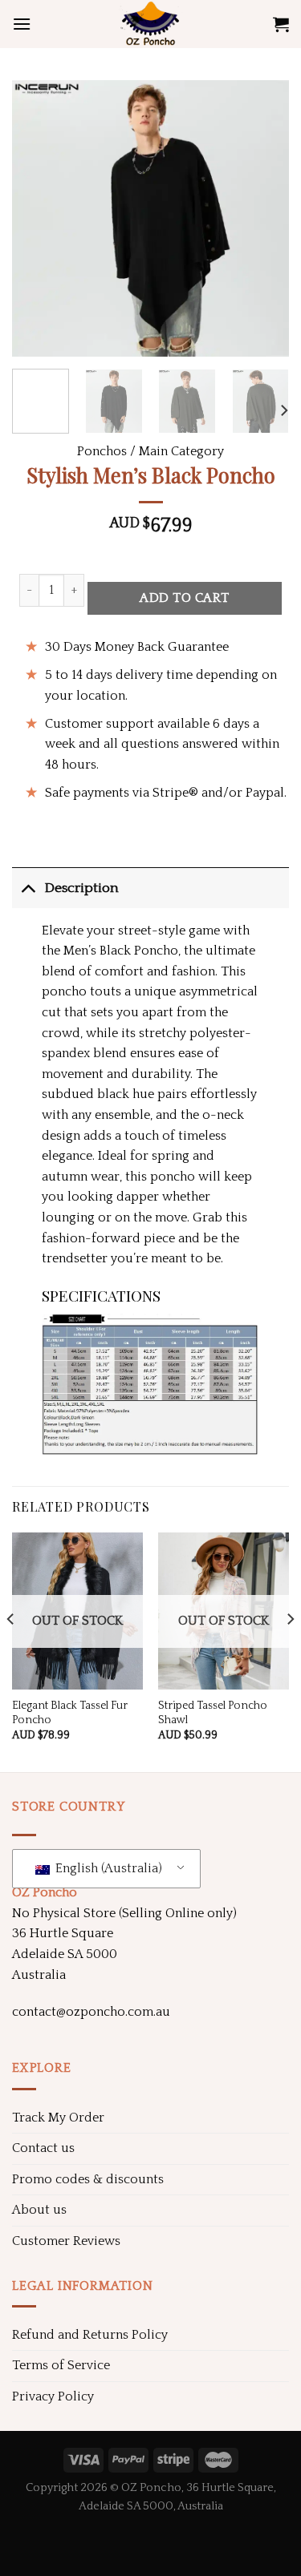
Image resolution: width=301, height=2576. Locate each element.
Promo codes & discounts (88, 2179)
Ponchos (102, 451)
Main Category (181, 451)
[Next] (263, 218)
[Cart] (281, 24)
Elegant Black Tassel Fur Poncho (70, 1713)
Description (81, 888)
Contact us (43, 2148)
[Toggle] (28, 888)
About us (39, 2210)
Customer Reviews (66, 2241)
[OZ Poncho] (151, 24)
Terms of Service (61, 2365)
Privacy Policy (53, 2396)
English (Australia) (107, 1868)
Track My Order (58, 2118)
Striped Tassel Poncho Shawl (213, 1713)
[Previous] (38, 218)
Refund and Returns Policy (90, 2335)
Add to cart (184, 598)
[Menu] (22, 24)
